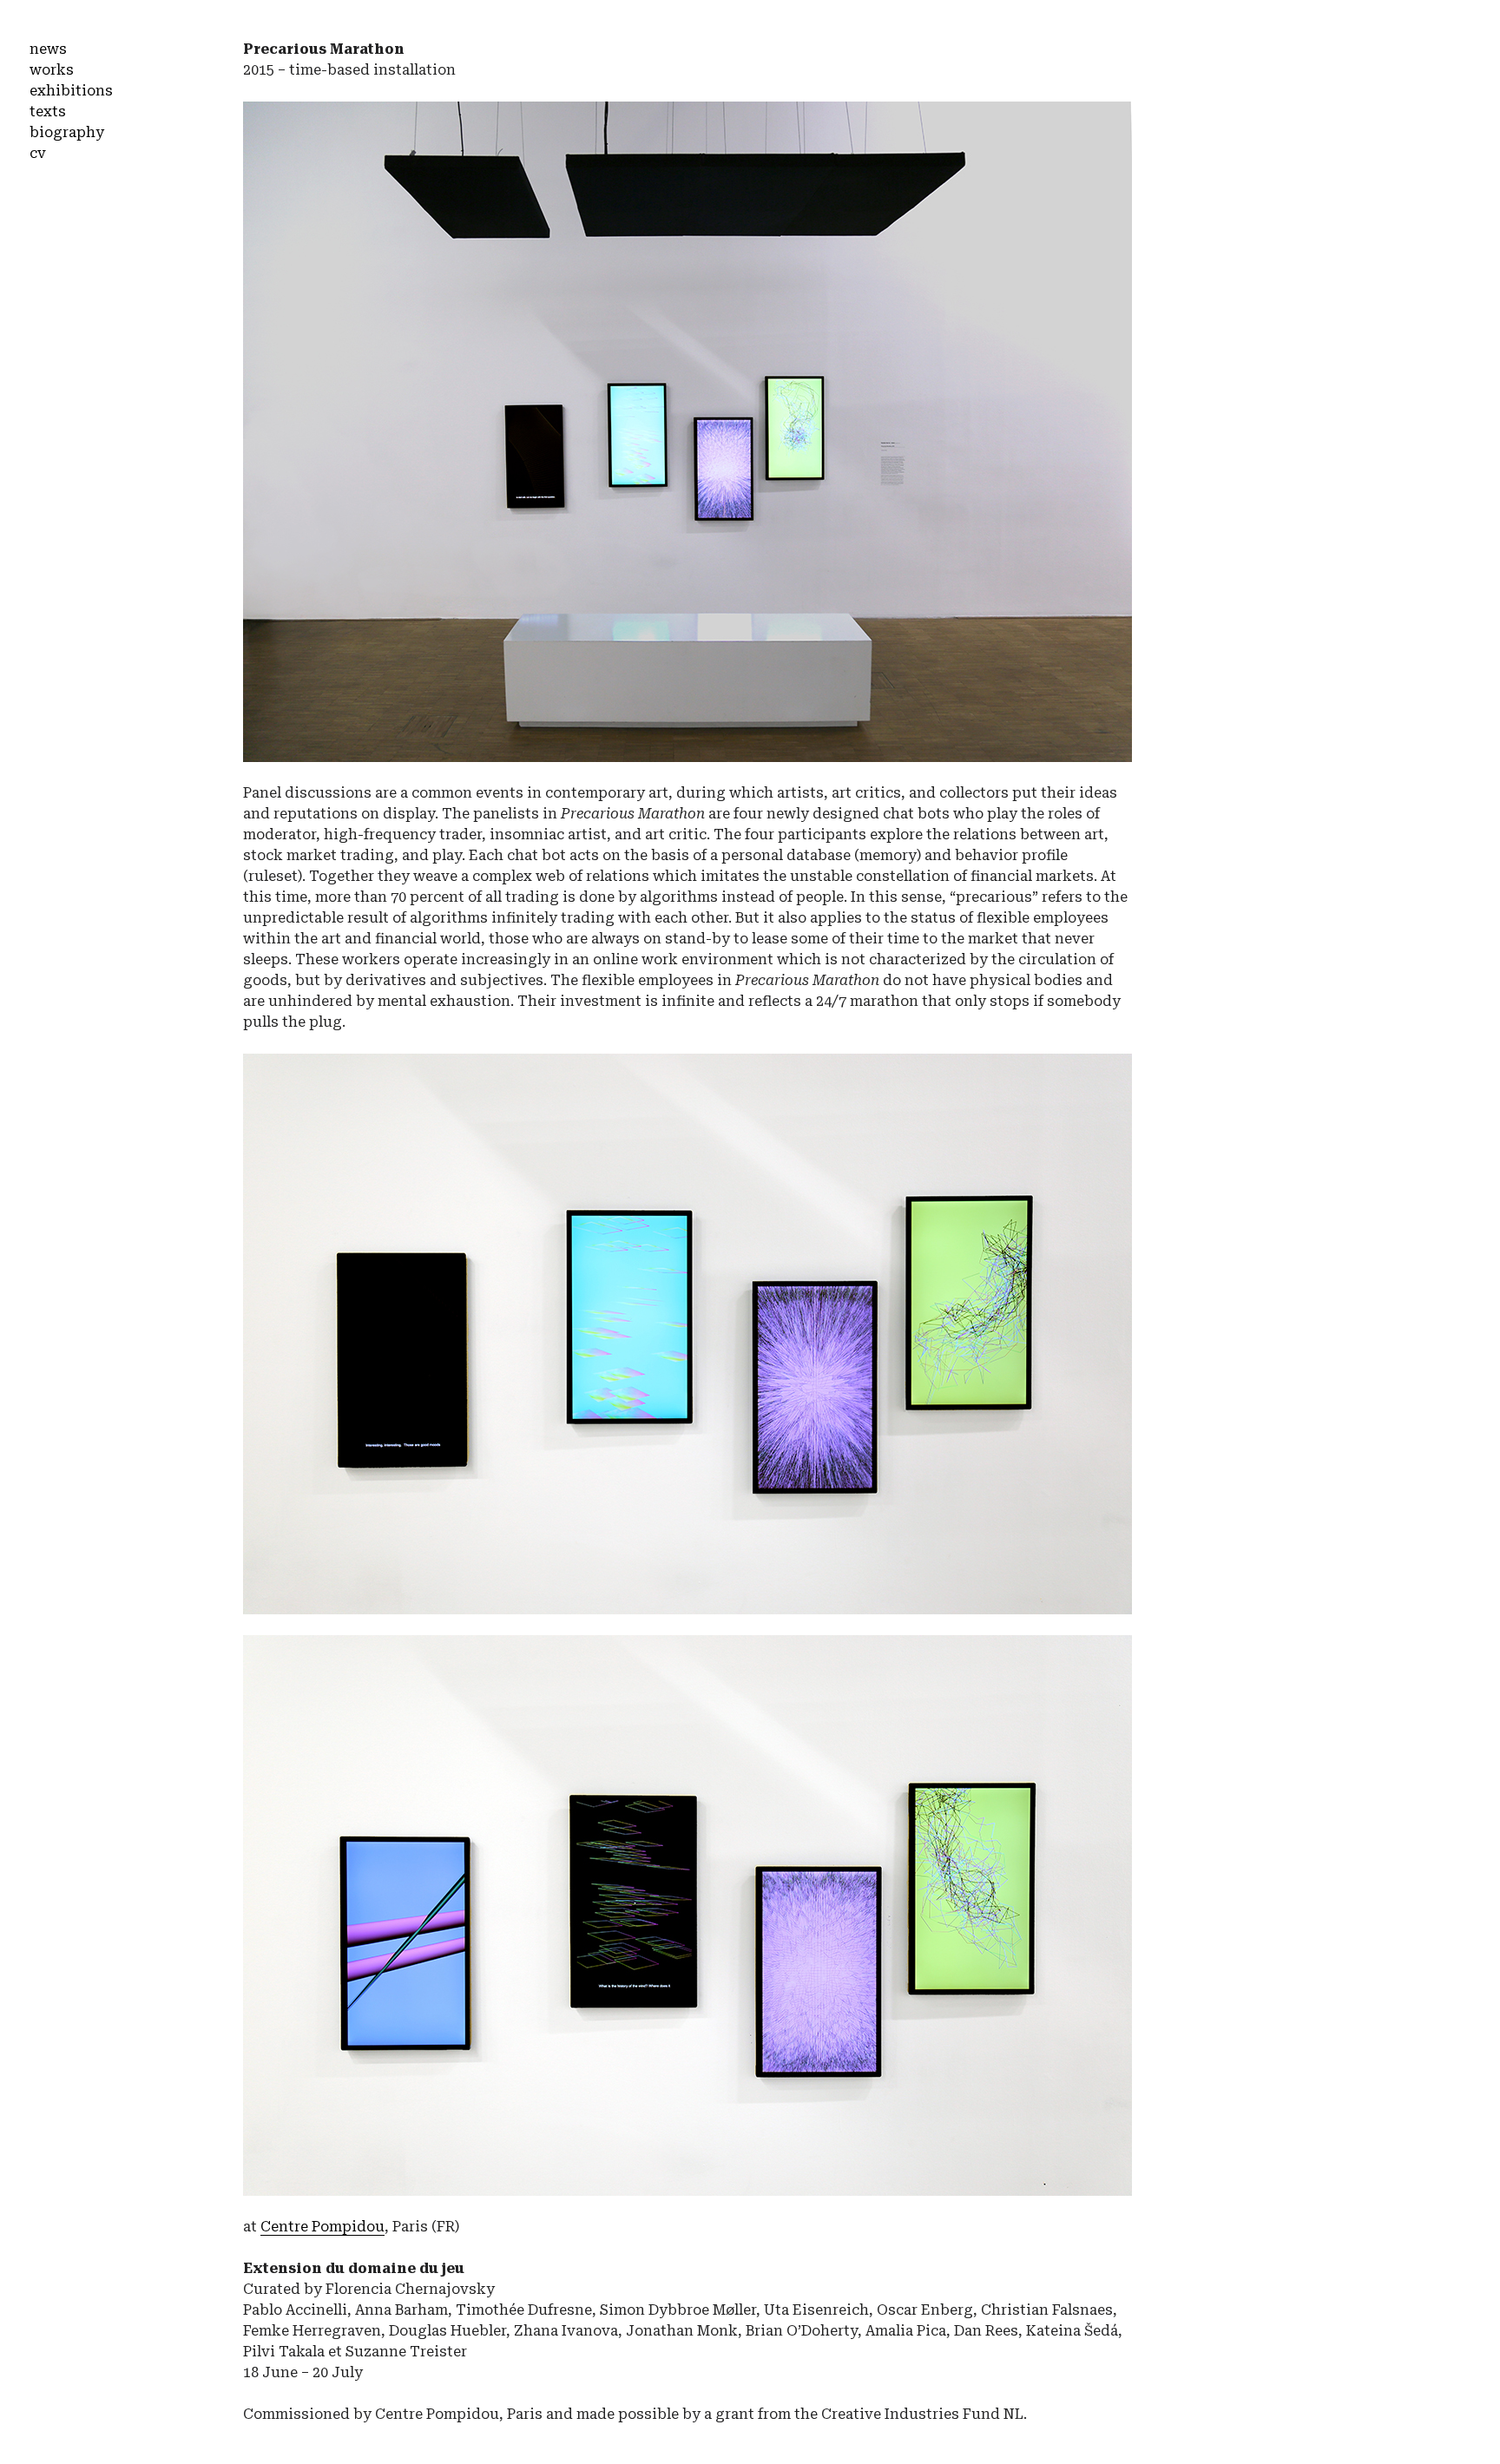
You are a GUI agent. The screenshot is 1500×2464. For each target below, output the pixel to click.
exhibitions (71, 91)
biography (67, 132)
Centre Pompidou (322, 2227)
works (52, 70)
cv (38, 153)
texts (48, 112)
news (48, 49)
